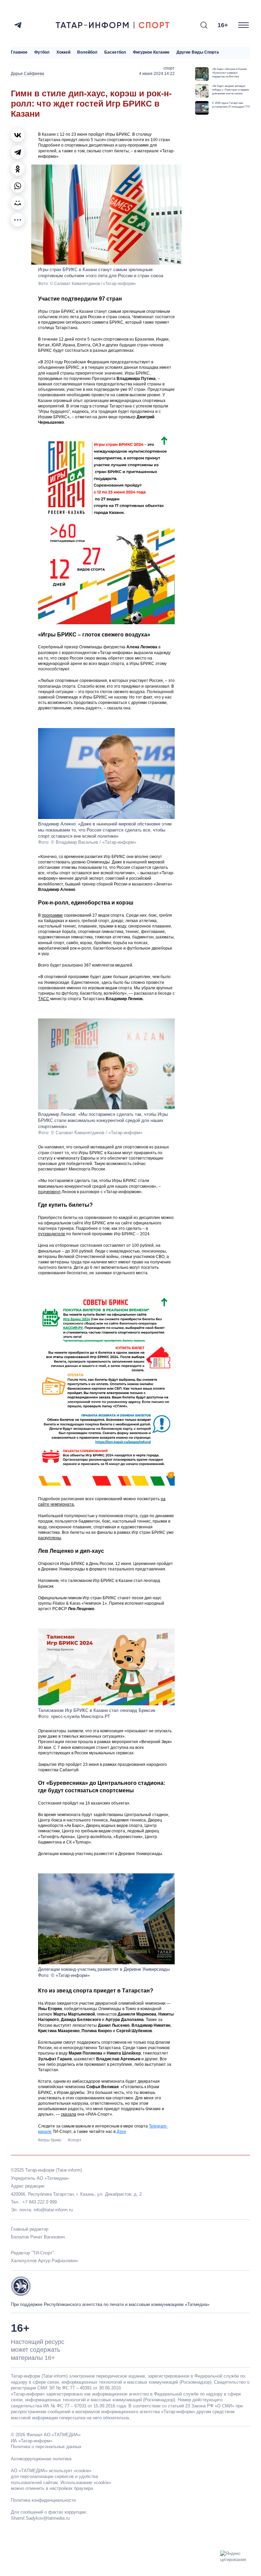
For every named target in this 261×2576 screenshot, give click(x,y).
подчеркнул (49, 1192)
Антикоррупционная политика (41, 2459)
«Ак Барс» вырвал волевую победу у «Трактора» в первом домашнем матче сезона (231, 90)
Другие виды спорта (198, 52)
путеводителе (52, 1234)
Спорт (169, 68)
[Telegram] (18, 25)
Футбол (42, 52)
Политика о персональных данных (46, 2447)
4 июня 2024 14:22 (157, 74)
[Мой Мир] (18, 203)
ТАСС (44, 999)
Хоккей (63, 52)
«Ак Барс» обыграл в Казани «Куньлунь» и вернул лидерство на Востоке (229, 73)
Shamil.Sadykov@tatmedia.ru (40, 2518)
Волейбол (87, 52)
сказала (68, 2114)
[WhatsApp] (18, 186)
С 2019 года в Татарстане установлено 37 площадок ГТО (231, 105)
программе (52, 915)
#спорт (75, 2140)
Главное (19, 52)
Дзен (121, 2132)
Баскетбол (115, 52)
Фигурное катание (151, 52)
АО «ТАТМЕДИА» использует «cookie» (51, 2471)
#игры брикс (50, 2140)
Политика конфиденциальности (43, 2500)
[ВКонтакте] (18, 135)
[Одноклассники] (18, 169)
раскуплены (50, 1538)
